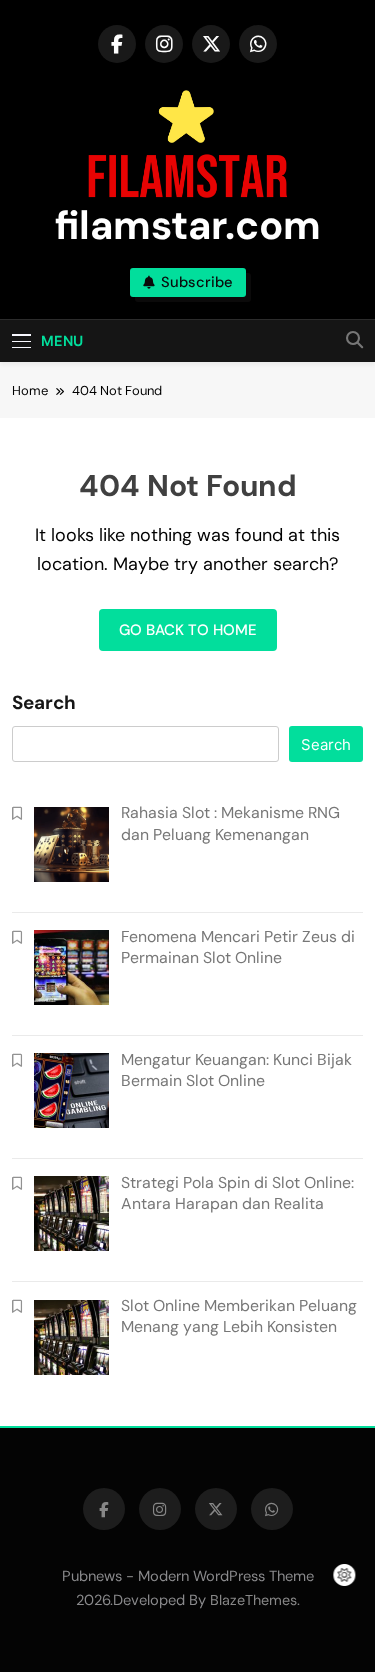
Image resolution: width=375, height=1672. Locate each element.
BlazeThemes (253, 1600)
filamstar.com (188, 225)
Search (44, 703)
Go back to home (188, 630)
